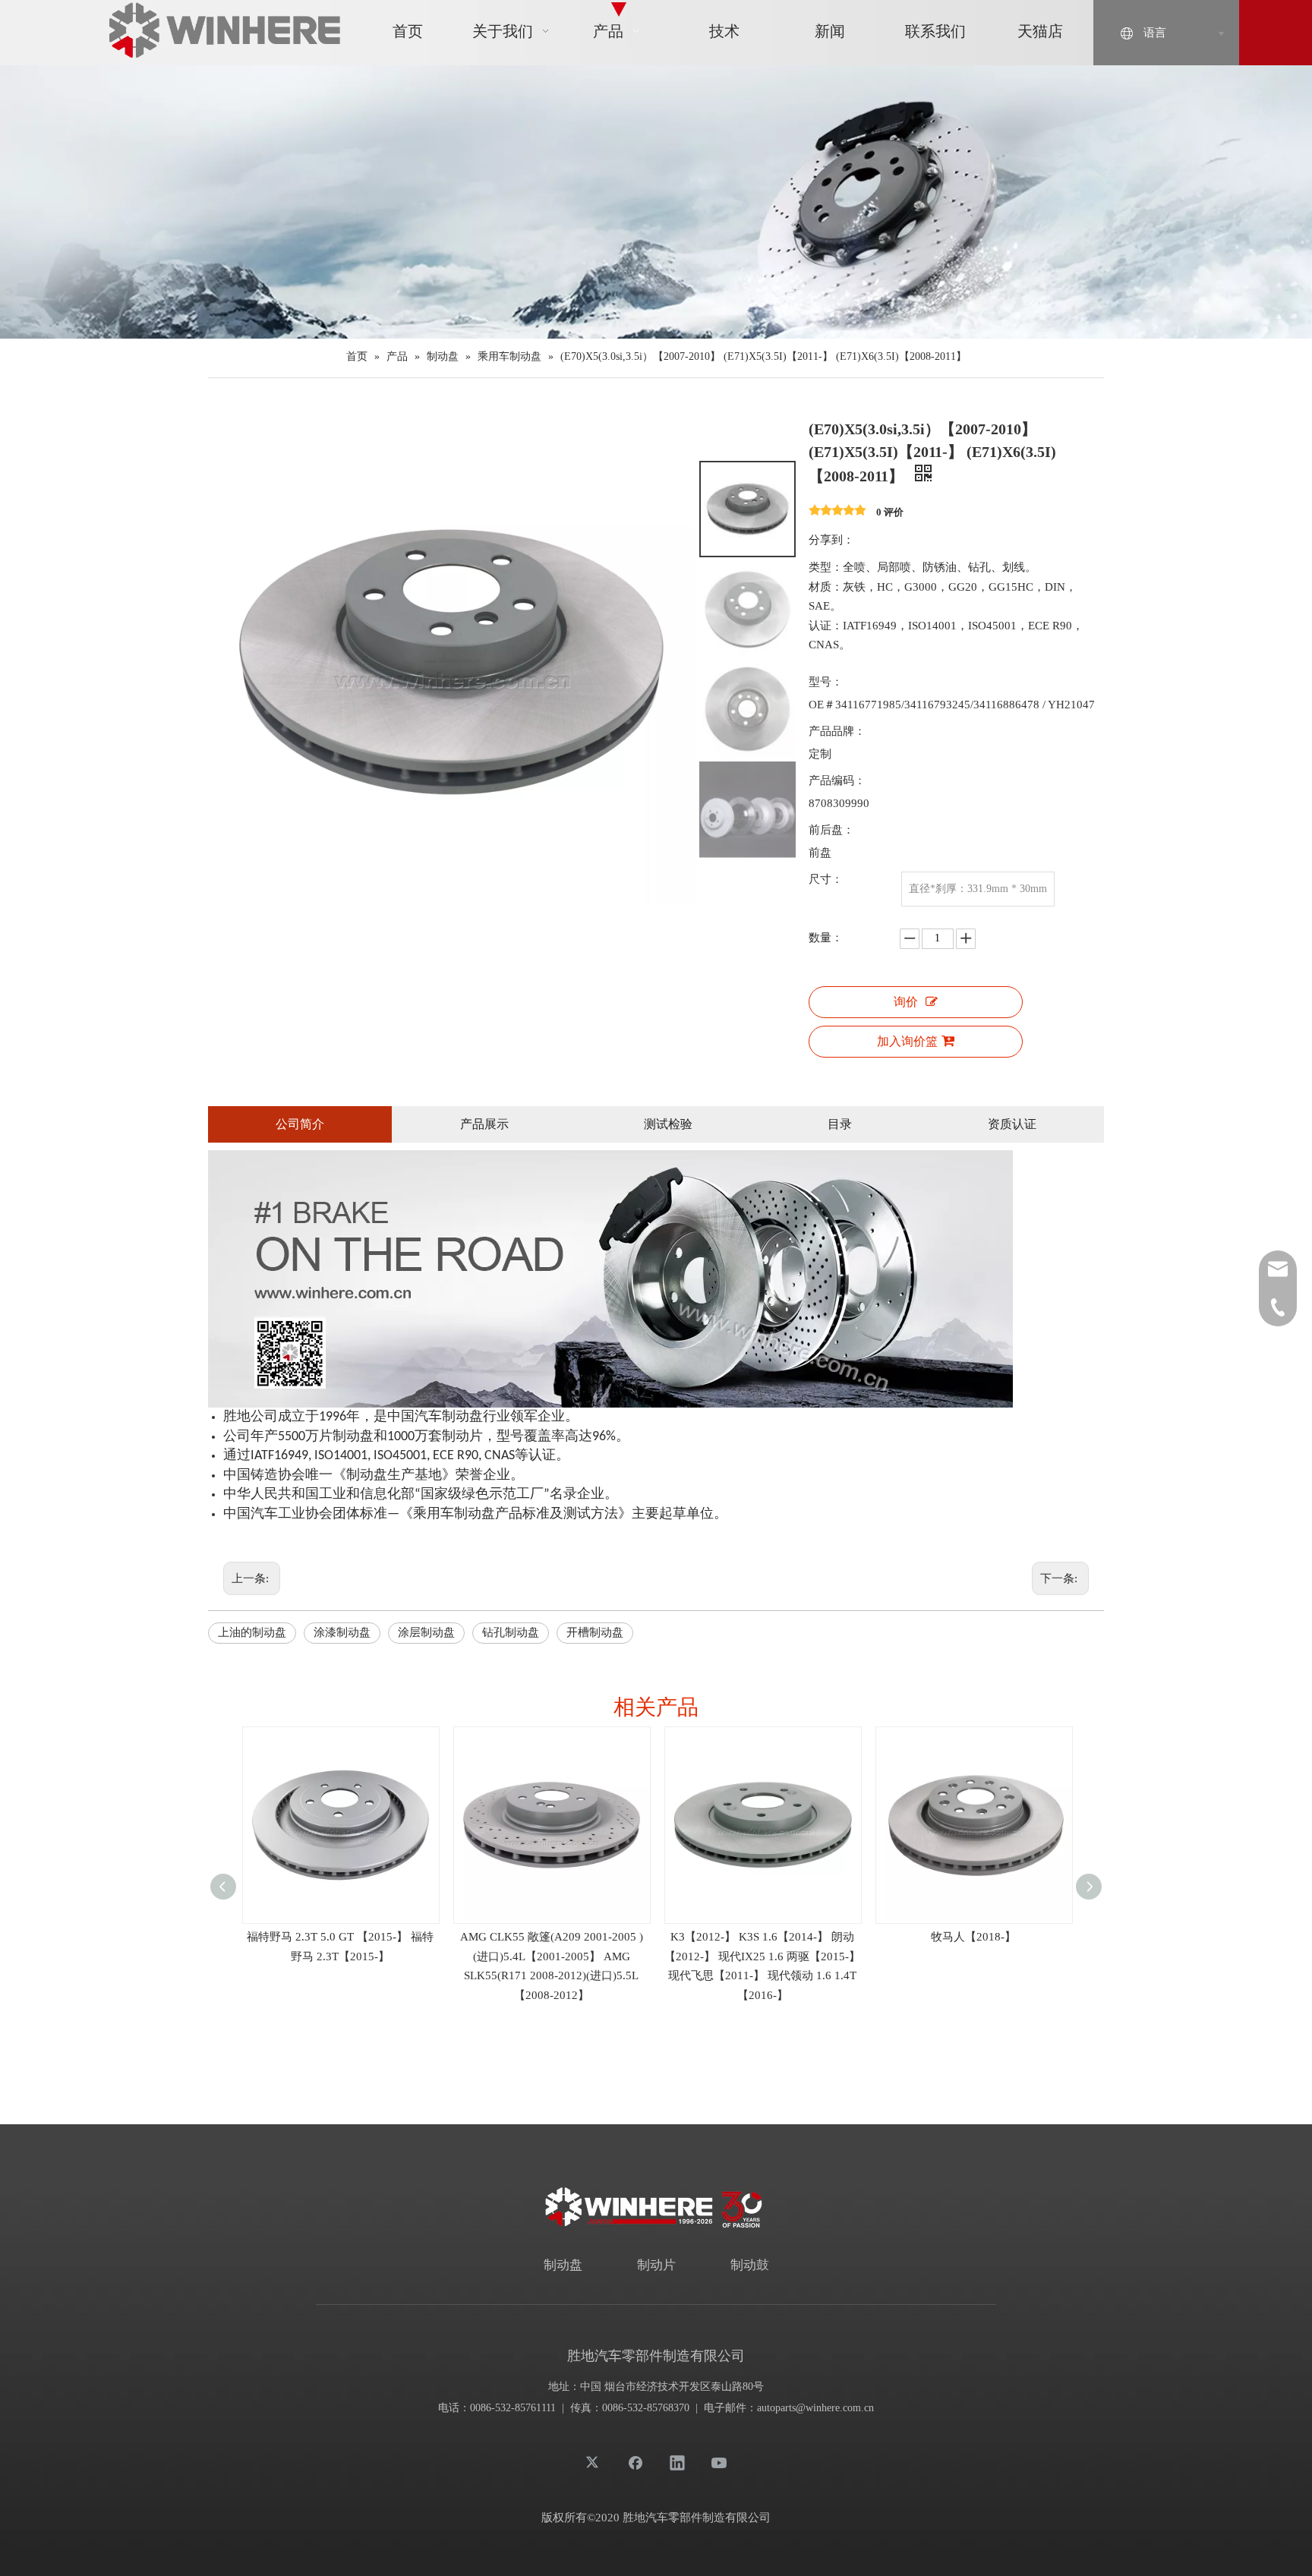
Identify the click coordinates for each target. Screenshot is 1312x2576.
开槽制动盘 (595, 1632)
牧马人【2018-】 (973, 1937)
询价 (906, 1002)
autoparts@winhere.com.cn (815, 2408)
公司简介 (300, 1124)
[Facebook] (635, 2462)
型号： (826, 682)
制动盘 (563, 2265)
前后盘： (831, 830)
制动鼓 (750, 2265)
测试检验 (668, 1124)
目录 (840, 1124)
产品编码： (837, 780)
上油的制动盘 (252, 1632)
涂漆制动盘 (342, 1632)
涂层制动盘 (426, 1632)
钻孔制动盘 (511, 1632)
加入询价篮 (907, 1041)
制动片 (656, 2265)
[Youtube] (719, 2462)
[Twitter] (594, 2462)
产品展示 (484, 1124)
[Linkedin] (677, 2462)
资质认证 (1012, 1124)
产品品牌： (837, 731)
